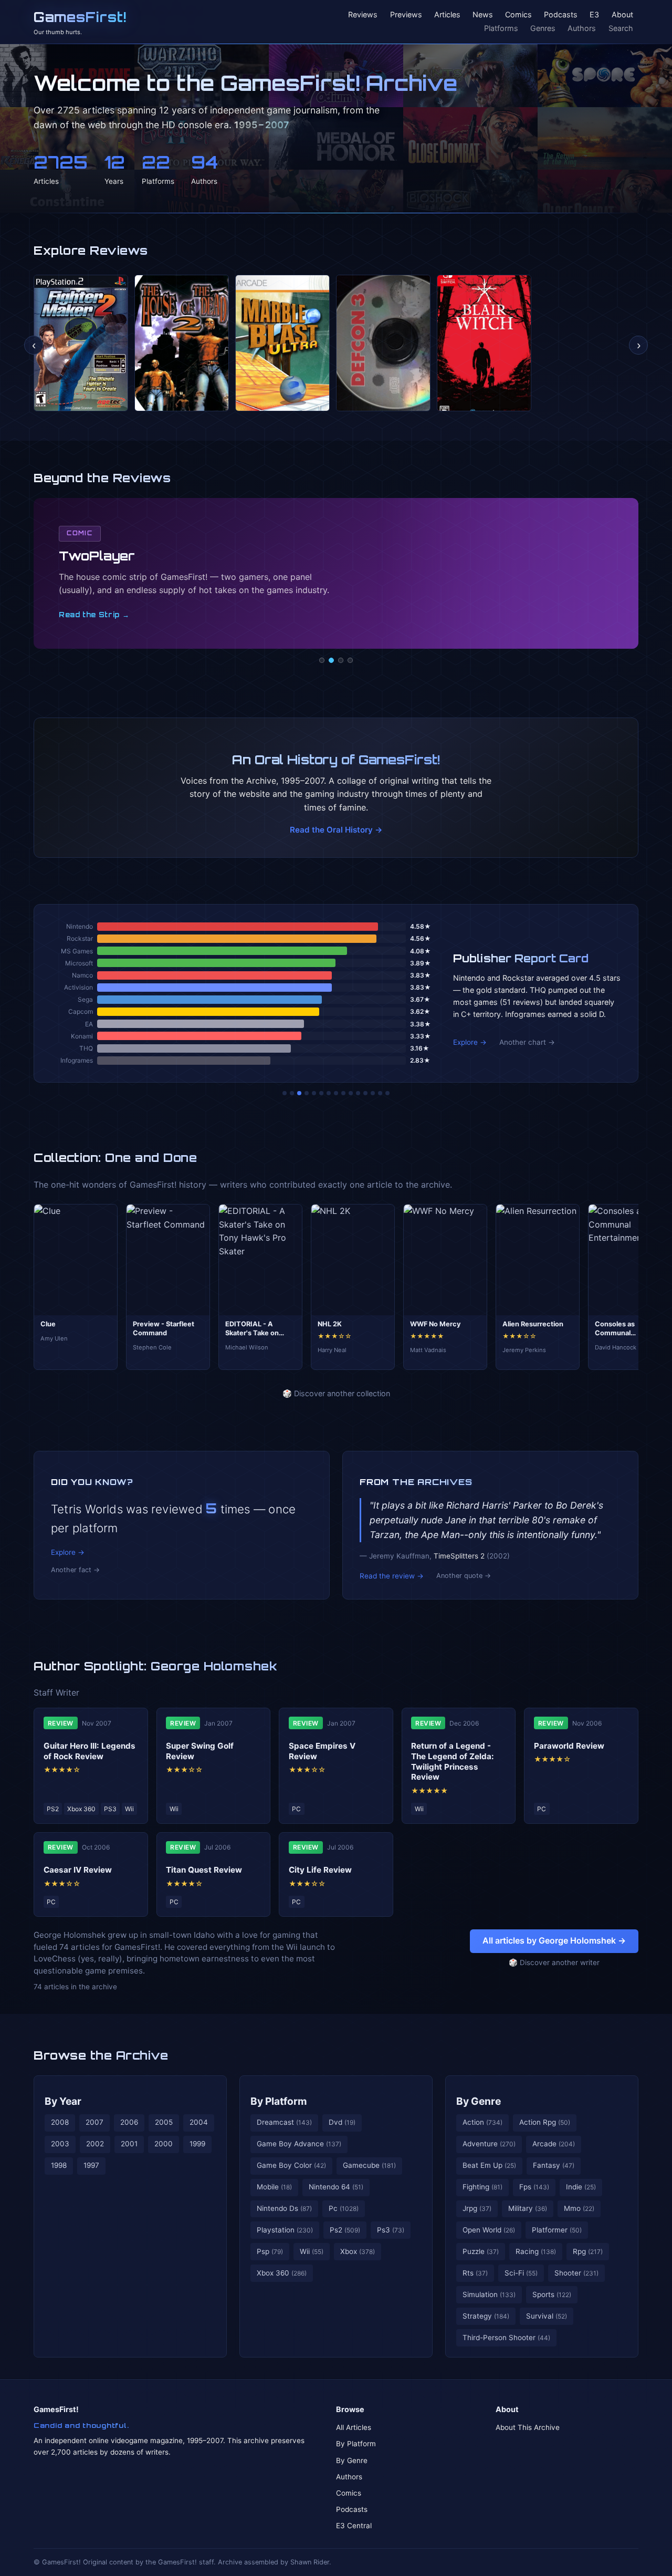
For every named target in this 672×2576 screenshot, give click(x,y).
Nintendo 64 (336, 2187)
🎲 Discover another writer (554, 1962)
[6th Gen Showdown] (329, 1093)
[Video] (341, 660)
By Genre (479, 2101)
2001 (129, 2144)
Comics (518, 15)
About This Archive (528, 2427)
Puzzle (481, 2251)
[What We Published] (380, 1093)
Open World (489, 2230)
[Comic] (331, 660)
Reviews (363, 15)
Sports (552, 2294)
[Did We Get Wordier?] (358, 1093)
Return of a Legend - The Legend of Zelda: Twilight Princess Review (453, 1761)
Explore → (470, 1042)
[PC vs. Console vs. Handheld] (387, 1093)
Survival (547, 2316)
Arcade (554, 2144)
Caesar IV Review (78, 1870)
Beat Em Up (489, 2165)
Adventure (489, 2144)
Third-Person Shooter (506, 2338)
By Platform (279, 2101)
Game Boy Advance (299, 2144)
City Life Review (320, 1870)
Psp (270, 2251)
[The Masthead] (336, 1093)
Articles (447, 15)
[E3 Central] (350, 660)
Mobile (274, 2187)
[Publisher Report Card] (299, 1093)
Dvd (342, 2122)
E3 (594, 15)
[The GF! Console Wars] (285, 1093)
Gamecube (369, 2165)
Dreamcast (284, 2122)
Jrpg (477, 2208)
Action (482, 2122)
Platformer (557, 2230)
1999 (197, 2144)
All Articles (354, 2427)
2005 (164, 2122)
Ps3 (391, 2230)
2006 (129, 2122)
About (622, 15)
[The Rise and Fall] (314, 1093)
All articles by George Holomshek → (554, 1940)
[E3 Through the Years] (351, 1093)
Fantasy (554, 2165)
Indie (581, 2187)
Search (621, 28)
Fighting (482, 2187)
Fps (534, 2187)
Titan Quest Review (204, 1870)
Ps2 (345, 2230)
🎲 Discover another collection (336, 1393)
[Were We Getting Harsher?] (292, 1093)
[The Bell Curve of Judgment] (307, 1093)
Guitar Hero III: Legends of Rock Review (90, 1751)
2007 (94, 2122)
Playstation (285, 2230)
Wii (312, 2251)
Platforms (501, 28)
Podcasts (561, 15)
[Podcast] (322, 660)
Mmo (579, 2208)
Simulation (489, 2294)
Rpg (588, 2251)
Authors (582, 28)
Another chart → (527, 1042)
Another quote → (464, 1576)
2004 (199, 2122)
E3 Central (354, 2526)
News (483, 15)
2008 (60, 2122)
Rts (475, 2273)
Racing (536, 2251)
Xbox (358, 2251)
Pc (344, 2208)
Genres (543, 28)
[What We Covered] (321, 1093)
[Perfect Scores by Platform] (373, 1093)
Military (528, 2208)
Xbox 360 (282, 2273)
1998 (59, 2165)
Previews (406, 15)
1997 (91, 2165)
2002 (95, 2144)
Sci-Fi (521, 2273)
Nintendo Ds (284, 2208)
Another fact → (75, 1570)
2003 (60, 2144)
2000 (164, 2144)
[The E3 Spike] (365, 1093)
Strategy (486, 2316)
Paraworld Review (569, 1746)
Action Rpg (545, 2122)
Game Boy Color (291, 2165)
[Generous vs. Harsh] (343, 1093)
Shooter (576, 2273)
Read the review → (392, 1576)
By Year (63, 2101)
